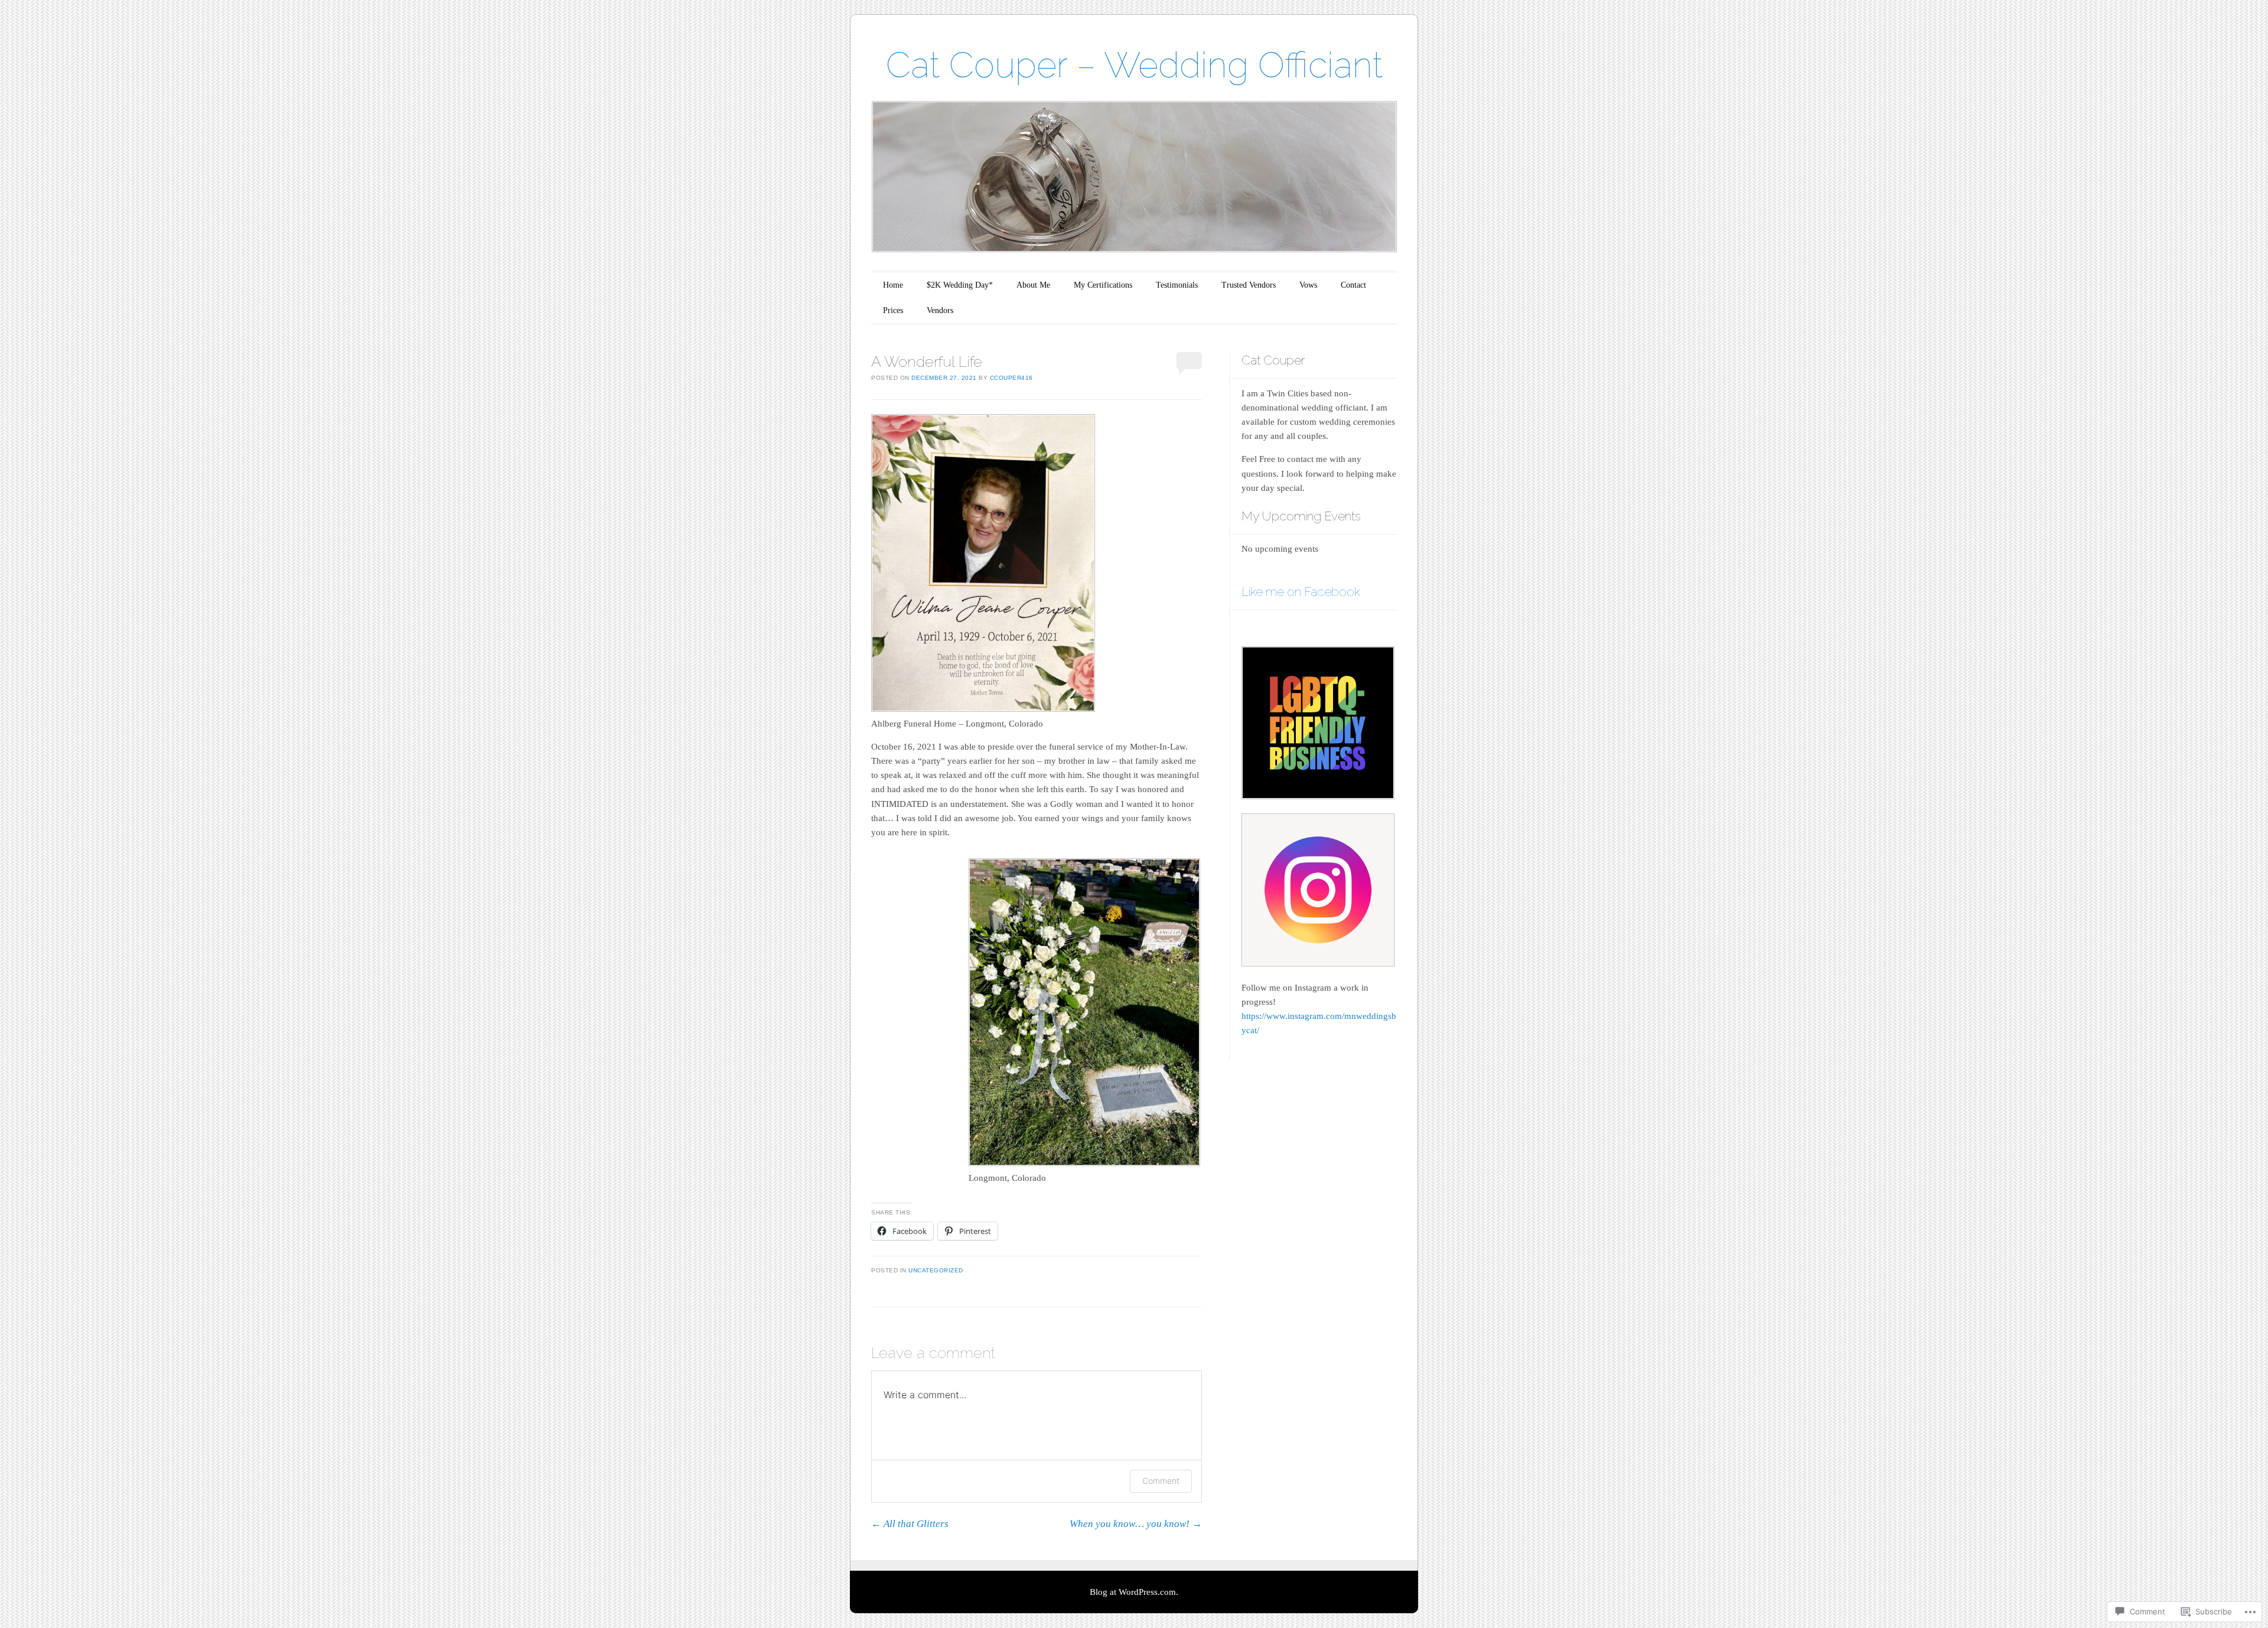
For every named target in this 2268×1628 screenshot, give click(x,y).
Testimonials (1177, 285)
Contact (1353, 285)
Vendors (940, 310)
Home (893, 285)
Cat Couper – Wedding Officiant (1134, 65)
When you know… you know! (1136, 1524)
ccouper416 (1011, 378)
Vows (1308, 285)
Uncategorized (936, 1270)
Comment (1161, 1481)
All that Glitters (910, 1524)
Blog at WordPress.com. (1134, 1592)
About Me (1033, 285)
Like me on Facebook (1301, 592)
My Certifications (1103, 285)
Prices (893, 310)
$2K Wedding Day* (960, 285)
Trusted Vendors (1249, 285)
